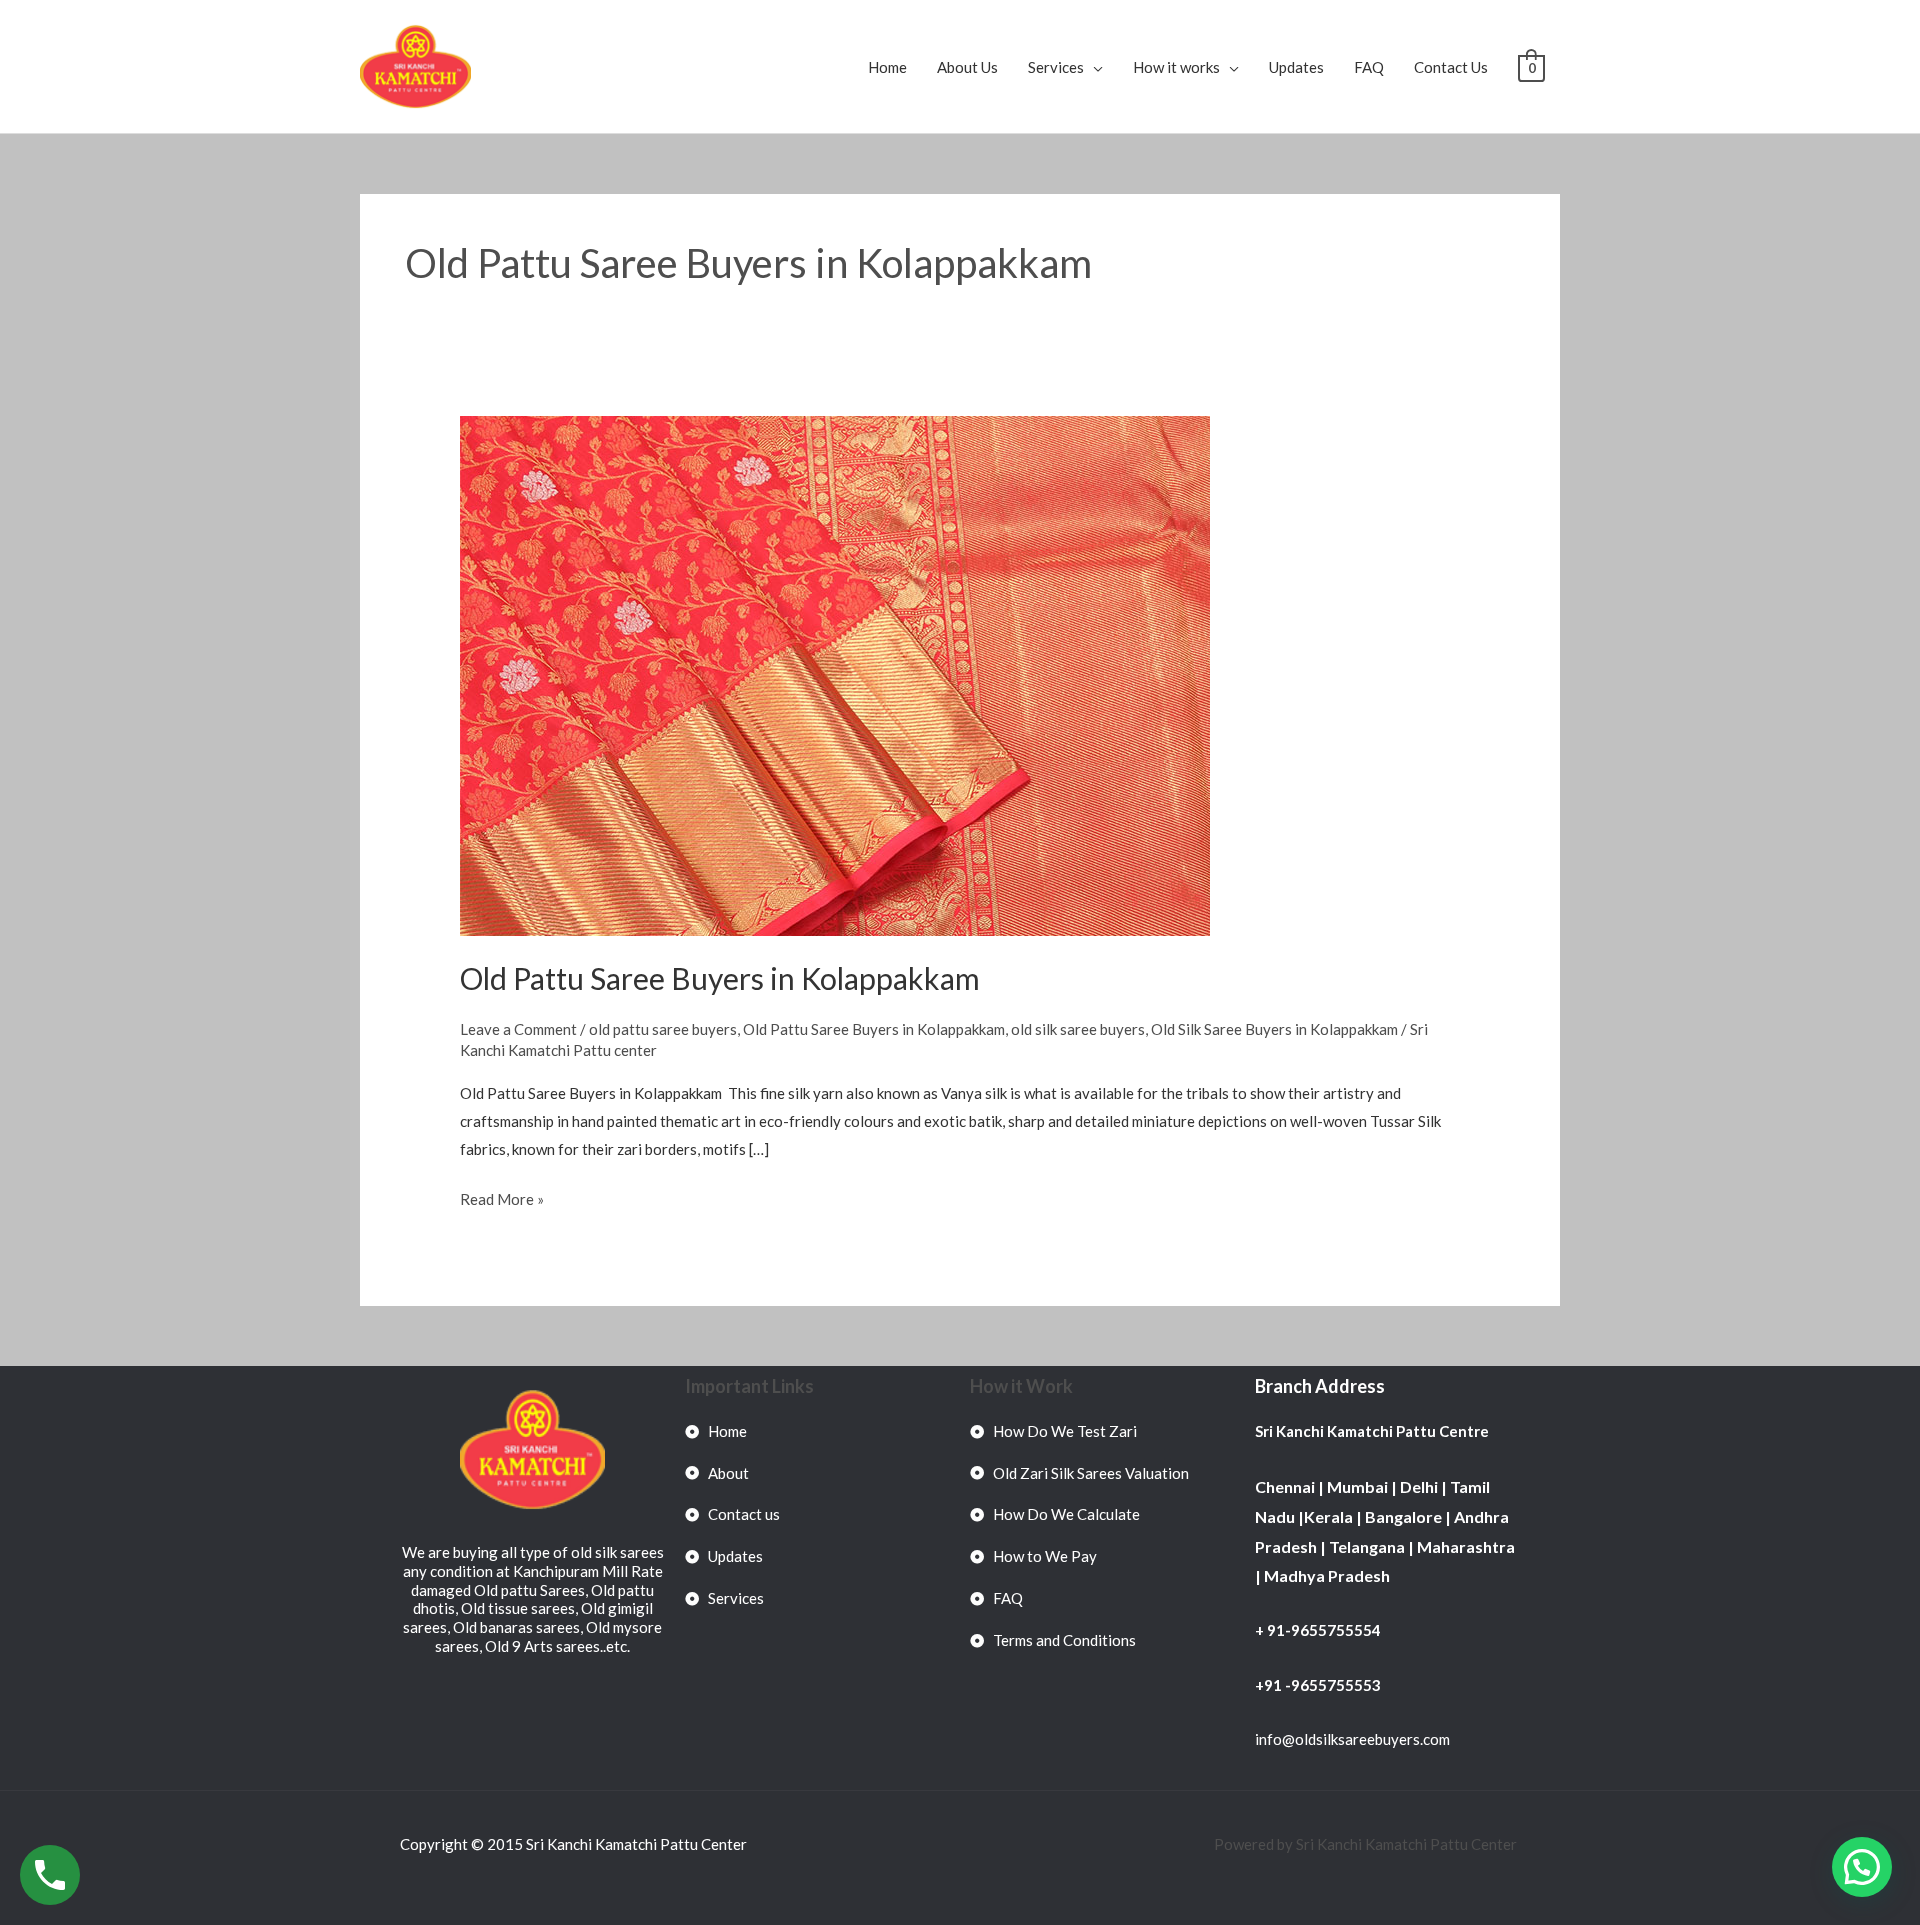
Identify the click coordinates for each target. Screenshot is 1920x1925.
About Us (967, 67)
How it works (1176, 67)
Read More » (502, 1197)
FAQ (1369, 67)
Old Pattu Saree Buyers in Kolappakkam (720, 978)
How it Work (1021, 1386)
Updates (1296, 67)
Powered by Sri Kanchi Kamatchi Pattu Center (1367, 1844)
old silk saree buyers (1078, 1029)
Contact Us (1451, 67)
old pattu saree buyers (663, 1029)
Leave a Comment (518, 1029)
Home (887, 67)
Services (1056, 67)
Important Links (749, 1386)
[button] (1862, 1867)
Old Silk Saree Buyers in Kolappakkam (1274, 1029)
